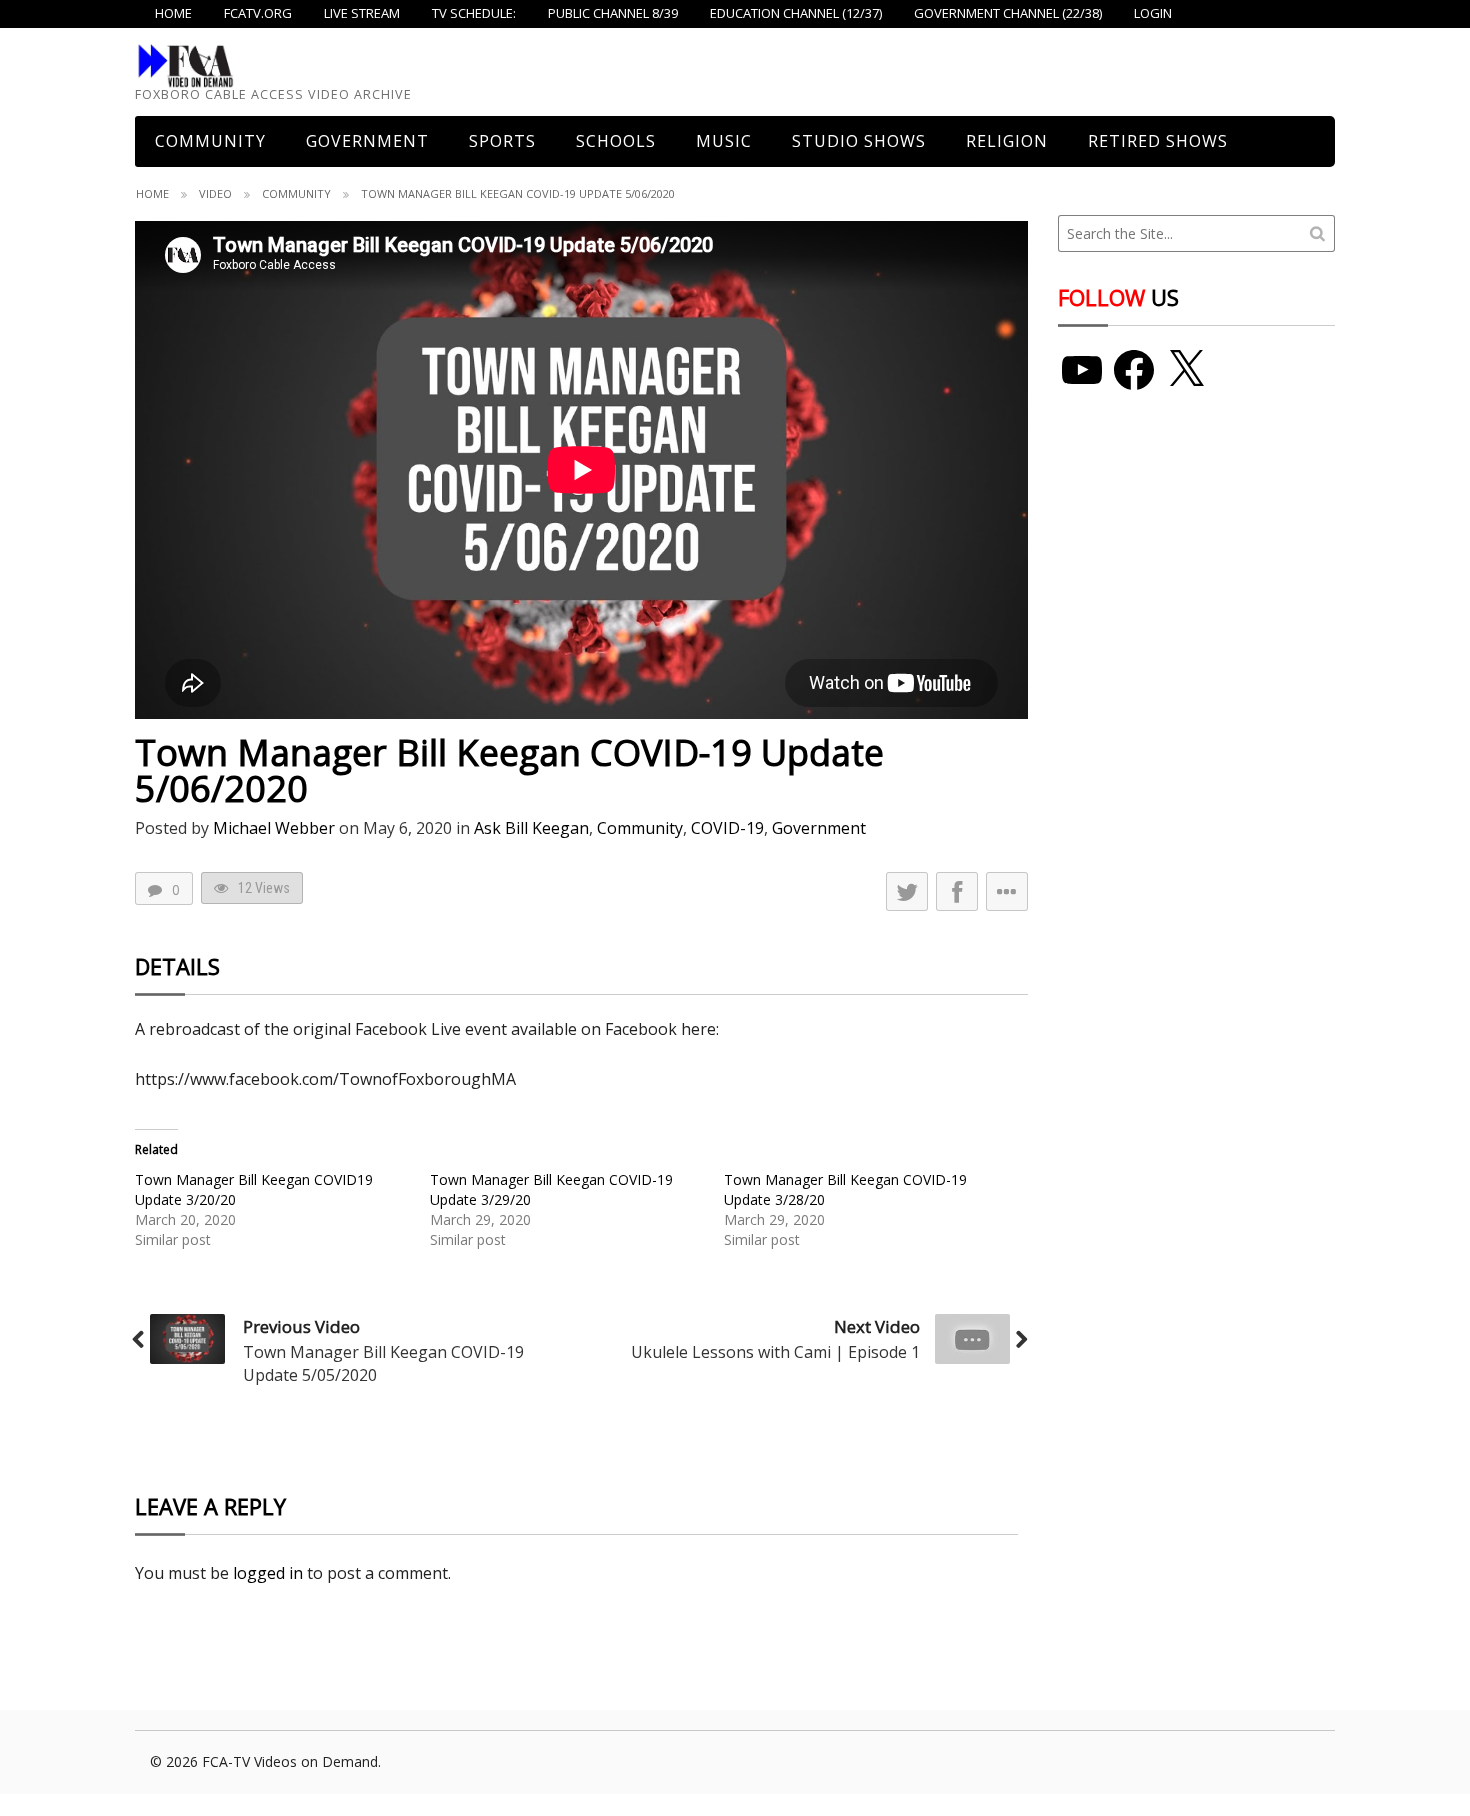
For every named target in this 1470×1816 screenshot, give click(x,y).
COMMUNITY (210, 141)
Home (152, 193)
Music (724, 141)
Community (296, 193)
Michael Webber (274, 828)
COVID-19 (727, 828)
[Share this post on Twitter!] (907, 891)
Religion (1007, 141)
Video (215, 193)
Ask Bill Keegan (531, 828)
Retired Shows (1158, 141)
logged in (268, 1573)
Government (367, 141)
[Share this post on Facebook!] (957, 891)
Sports (502, 141)
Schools (616, 141)
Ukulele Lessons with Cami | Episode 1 (775, 1352)
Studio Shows (859, 141)
